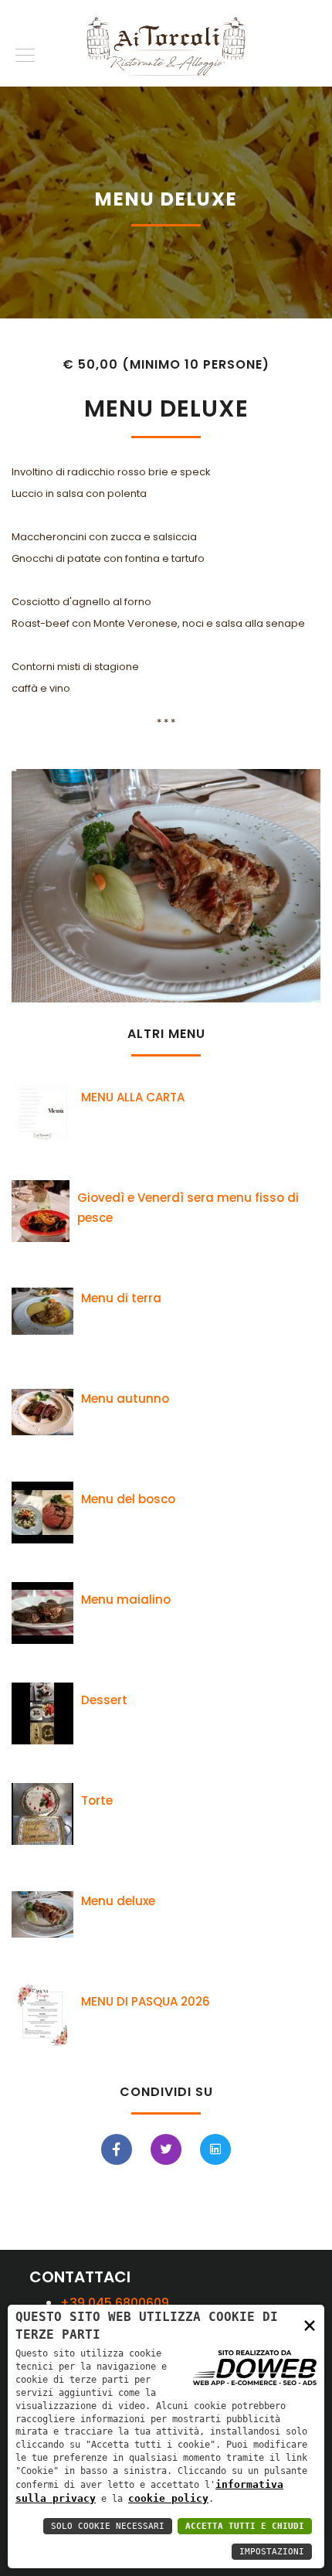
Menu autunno (125, 1399)
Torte (97, 1800)
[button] (22, 52)
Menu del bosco (128, 1499)
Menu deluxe (118, 1901)
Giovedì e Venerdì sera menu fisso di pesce (188, 1208)
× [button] (310, 2324)
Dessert (104, 1700)
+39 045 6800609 (115, 2303)
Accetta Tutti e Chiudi (245, 2526)
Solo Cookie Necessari (108, 2526)
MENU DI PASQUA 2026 (146, 2001)
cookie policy (168, 2498)
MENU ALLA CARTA (133, 1097)
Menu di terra (121, 1298)
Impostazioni (272, 2552)
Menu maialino (126, 1599)
